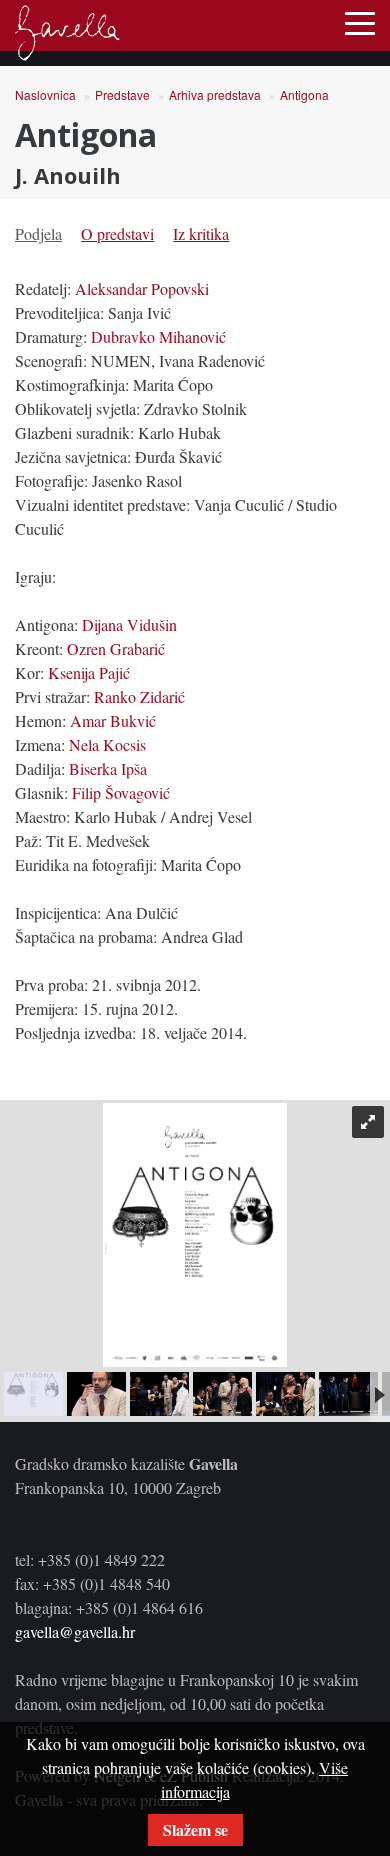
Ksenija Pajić (89, 672)
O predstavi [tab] (117, 233)
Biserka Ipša (108, 768)
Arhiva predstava (215, 94)
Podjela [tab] (38, 233)
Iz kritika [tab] (201, 233)
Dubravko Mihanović (158, 336)
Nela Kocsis (107, 744)
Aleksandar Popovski (142, 288)
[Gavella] (67, 33)
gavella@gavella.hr (75, 1631)
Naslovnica (45, 94)
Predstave (122, 94)
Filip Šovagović (121, 792)
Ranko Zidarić (139, 696)
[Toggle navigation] (360, 22)
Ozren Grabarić (116, 648)
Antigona (304, 94)
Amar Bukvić (113, 720)
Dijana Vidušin (129, 624)
